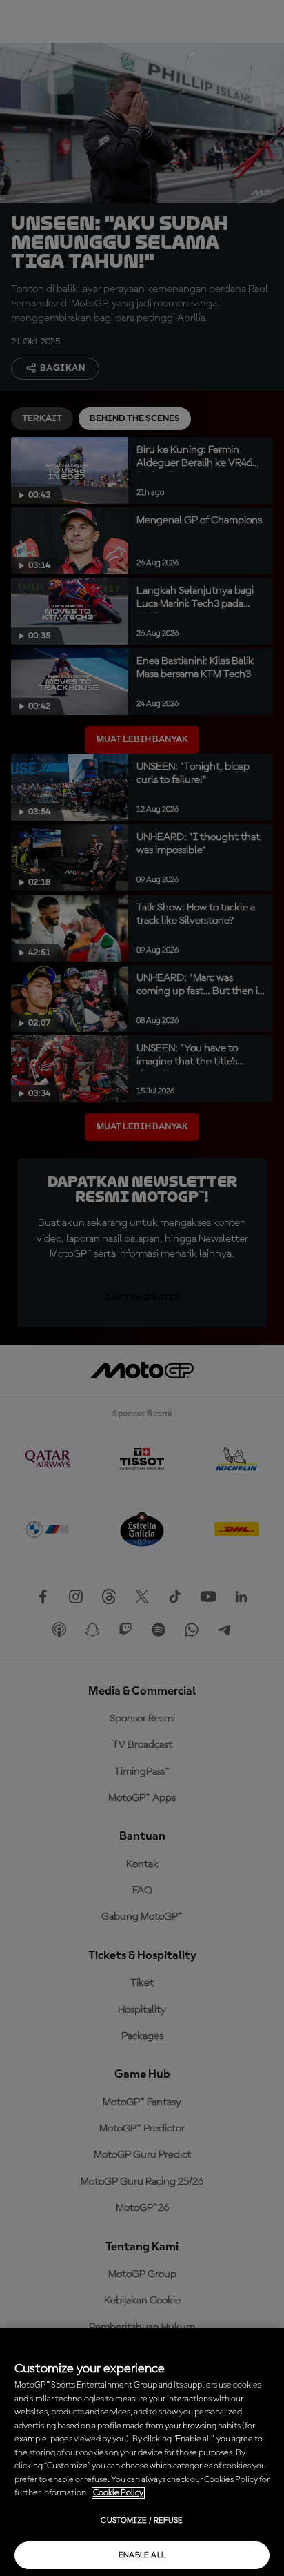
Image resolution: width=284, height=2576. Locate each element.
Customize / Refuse (142, 2521)
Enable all (142, 2555)
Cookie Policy (118, 2493)
